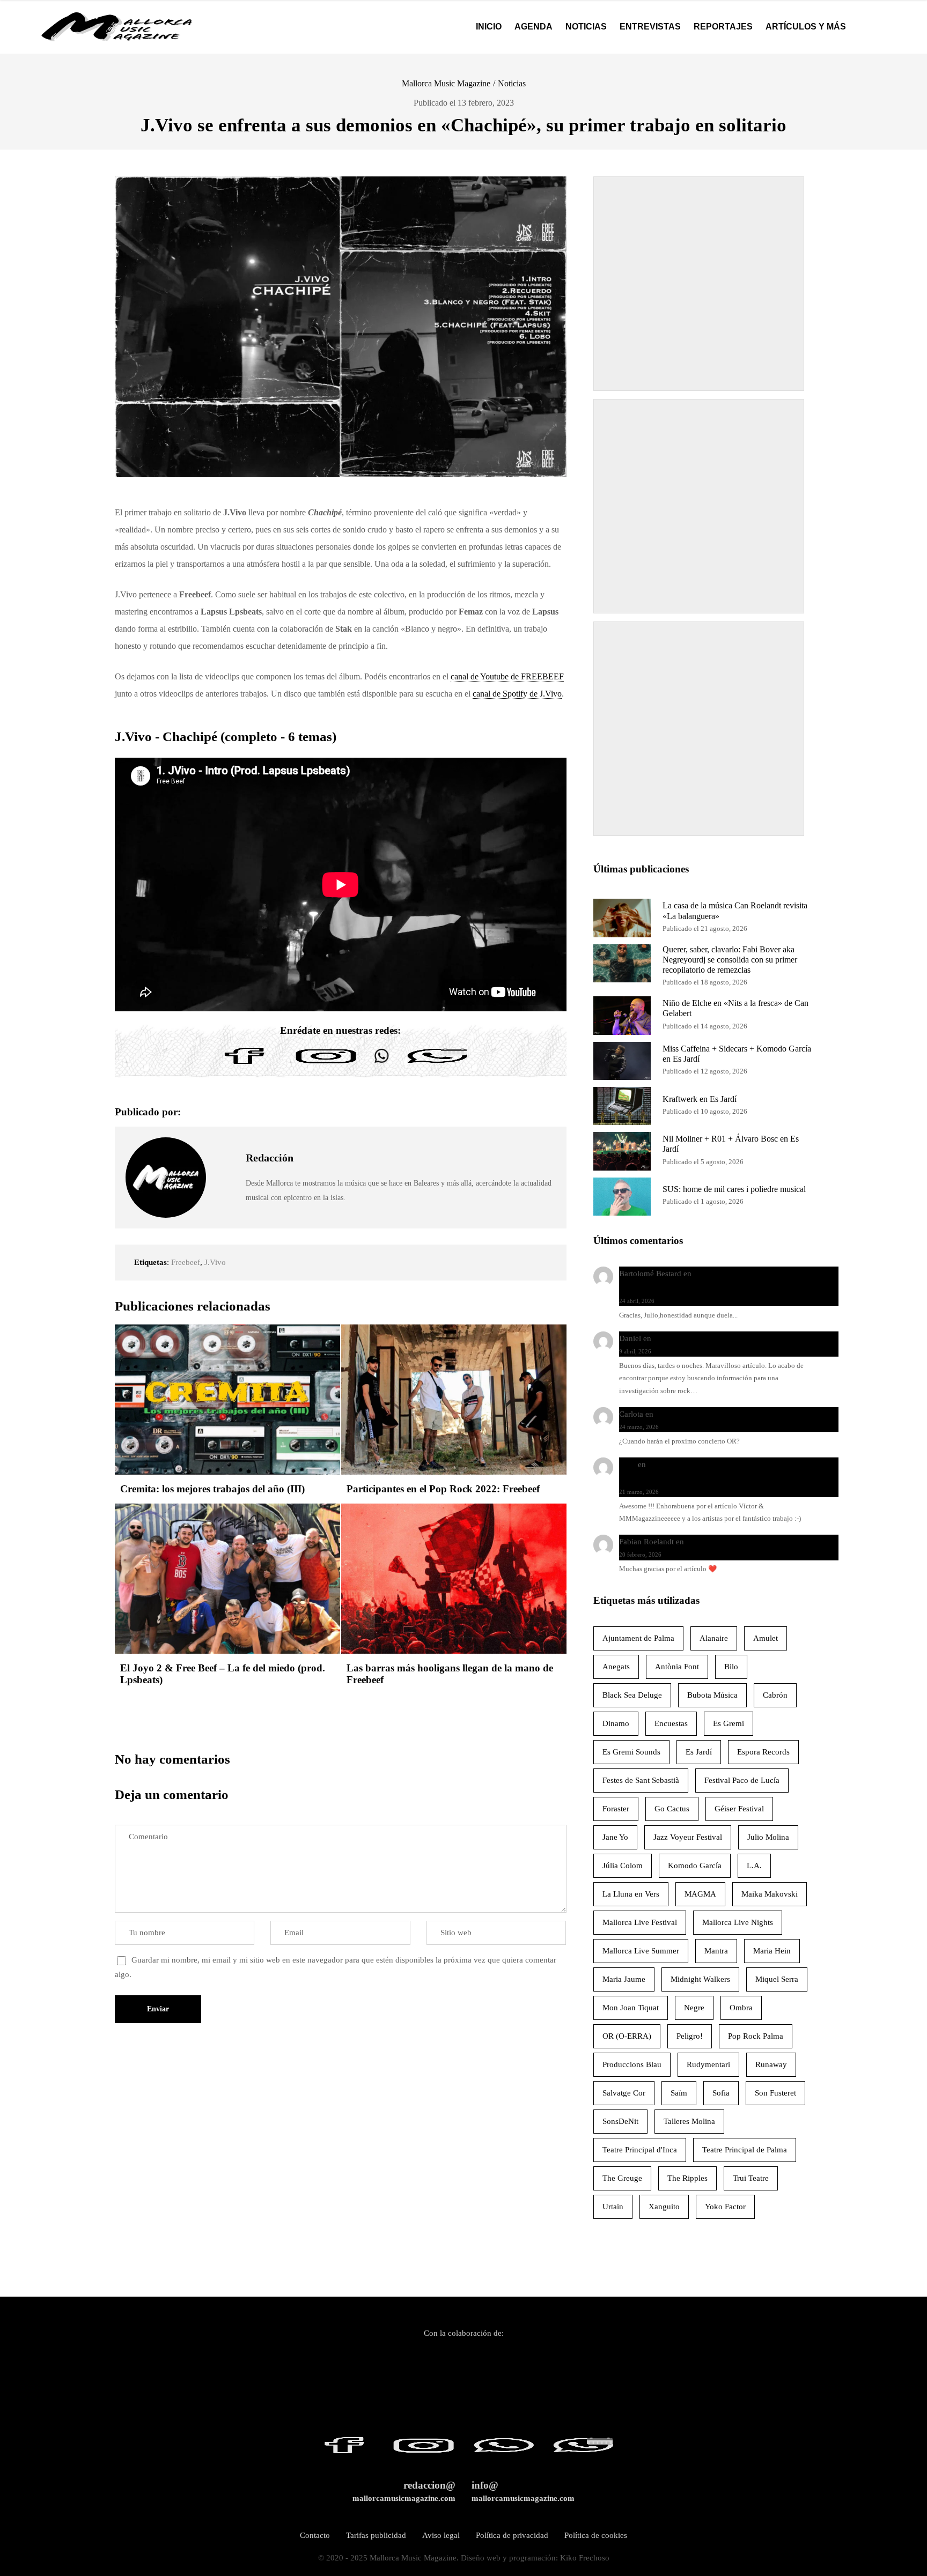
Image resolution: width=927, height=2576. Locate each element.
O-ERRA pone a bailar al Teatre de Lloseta (727, 1414)
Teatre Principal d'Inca (640, 2150)
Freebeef (186, 1262)
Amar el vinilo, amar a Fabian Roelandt (752, 1542)
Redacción (270, 1158)
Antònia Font (677, 1667)
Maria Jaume (624, 1979)
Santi (627, 1464)
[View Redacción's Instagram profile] (226, 1202)
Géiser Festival (739, 1809)
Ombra (741, 2008)
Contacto (315, 2535)
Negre (694, 2008)
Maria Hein (772, 1951)
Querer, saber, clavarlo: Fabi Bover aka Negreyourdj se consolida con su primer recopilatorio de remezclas (730, 960)
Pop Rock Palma (756, 2036)
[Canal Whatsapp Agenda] (437, 1064)
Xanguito (664, 2207)
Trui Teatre (751, 2178)
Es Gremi (729, 1723)
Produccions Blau (632, 2064)
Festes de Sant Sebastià (641, 1780)
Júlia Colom (623, 1866)
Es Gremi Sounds (631, 1752)
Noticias (512, 83)
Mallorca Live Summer (641, 1951)
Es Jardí (699, 1752)
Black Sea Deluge (632, 1695)
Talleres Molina (689, 2121)
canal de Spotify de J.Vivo (517, 694)
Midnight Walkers (700, 1979)
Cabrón (775, 1695)
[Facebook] (245, 1064)
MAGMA (700, 1894)
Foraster (616, 1809)
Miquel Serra (777, 1979)
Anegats (616, 1667)
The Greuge (622, 2178)
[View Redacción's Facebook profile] (226, 1153)
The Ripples (687, 2178)
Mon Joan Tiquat (631, 2008)
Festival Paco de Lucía (742, 1780)
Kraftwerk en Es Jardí (700, 1099)
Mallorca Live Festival (640, 1922)
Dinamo (616, 1723)
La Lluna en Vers (631, 1894)
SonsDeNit (620, 2121)
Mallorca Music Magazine (446, 83)
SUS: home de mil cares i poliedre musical (734, 1189)
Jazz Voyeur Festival (688, 1837)
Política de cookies (596, 2535)
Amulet (766, 1638)
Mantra (716, 1951)
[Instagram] (326, 1064)
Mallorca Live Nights (738, 1922)
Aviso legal (441, 2535)
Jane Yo (615, 1837)
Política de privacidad (512, 2535)
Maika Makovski (770, 1894)
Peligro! (690, 2036)
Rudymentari (708, 2064)
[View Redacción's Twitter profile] (226, 1178)
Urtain (613, 2207)
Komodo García (695, 1866)
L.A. (754, 1866)
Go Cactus (672, 1809)
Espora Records (763, 1752)
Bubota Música (712, 1695)
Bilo (731, 1667)
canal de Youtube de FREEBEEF (507, 676)
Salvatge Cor (624, 2093)
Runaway (771, 2064)
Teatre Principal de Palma (745, 2150)
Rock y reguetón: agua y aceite (705, 1338)
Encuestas (671, 1723)
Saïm (679, 2093)
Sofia (721, 2093)
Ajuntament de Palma (638, 1638)
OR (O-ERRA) (627, 2036)
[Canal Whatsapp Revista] (381, 1064)
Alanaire (714, 1638)
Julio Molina (768, 1837)
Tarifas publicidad (376, 2535)
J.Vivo (215, 1262)
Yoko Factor (725, 2207)
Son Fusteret (775, 2093)
